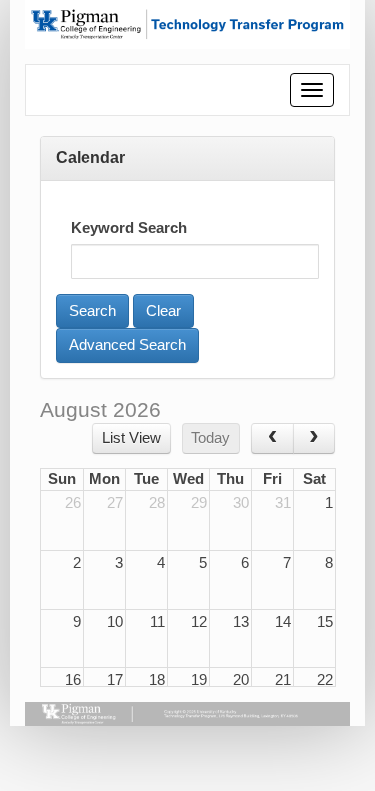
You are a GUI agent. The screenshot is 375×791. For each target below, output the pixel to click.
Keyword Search (129, 228)
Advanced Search (127, 345)
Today (210, 438)
